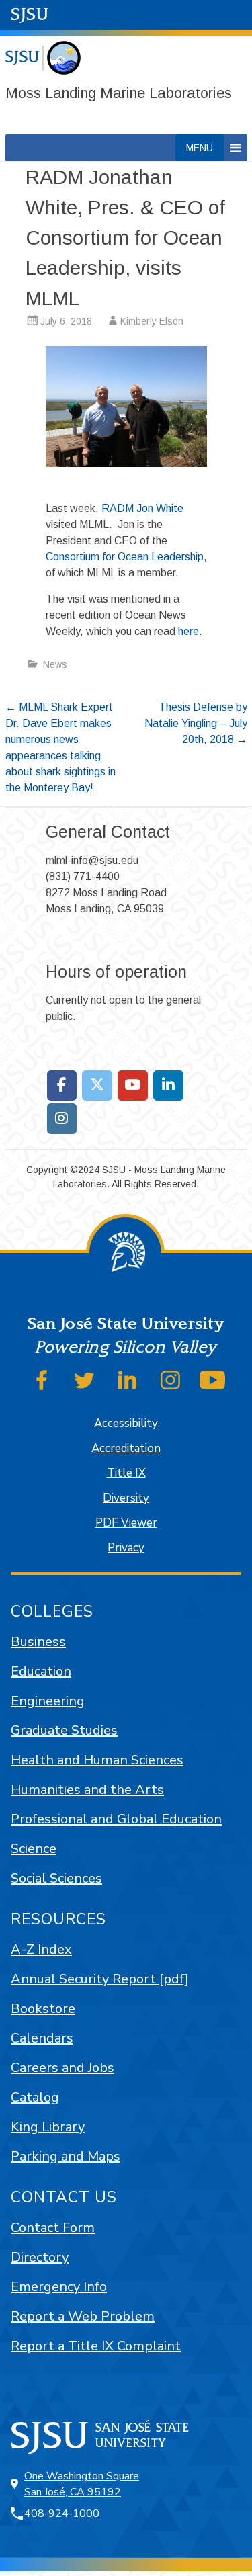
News (55, 664)
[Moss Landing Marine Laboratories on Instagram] (62, 1119)
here (188, 631)
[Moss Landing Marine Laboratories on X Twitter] (97, 1086)
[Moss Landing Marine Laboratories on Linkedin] (168, 1086)
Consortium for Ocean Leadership (125, 557)
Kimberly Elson (152, 321)
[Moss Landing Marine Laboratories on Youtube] (133, 1086)
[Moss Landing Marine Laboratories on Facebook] (62, 1086)
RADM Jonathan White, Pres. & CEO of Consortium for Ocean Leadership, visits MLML (125, 238)
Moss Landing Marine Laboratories (119, 93)
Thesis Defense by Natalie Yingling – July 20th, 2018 (196, 723)
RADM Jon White (142, 508)
